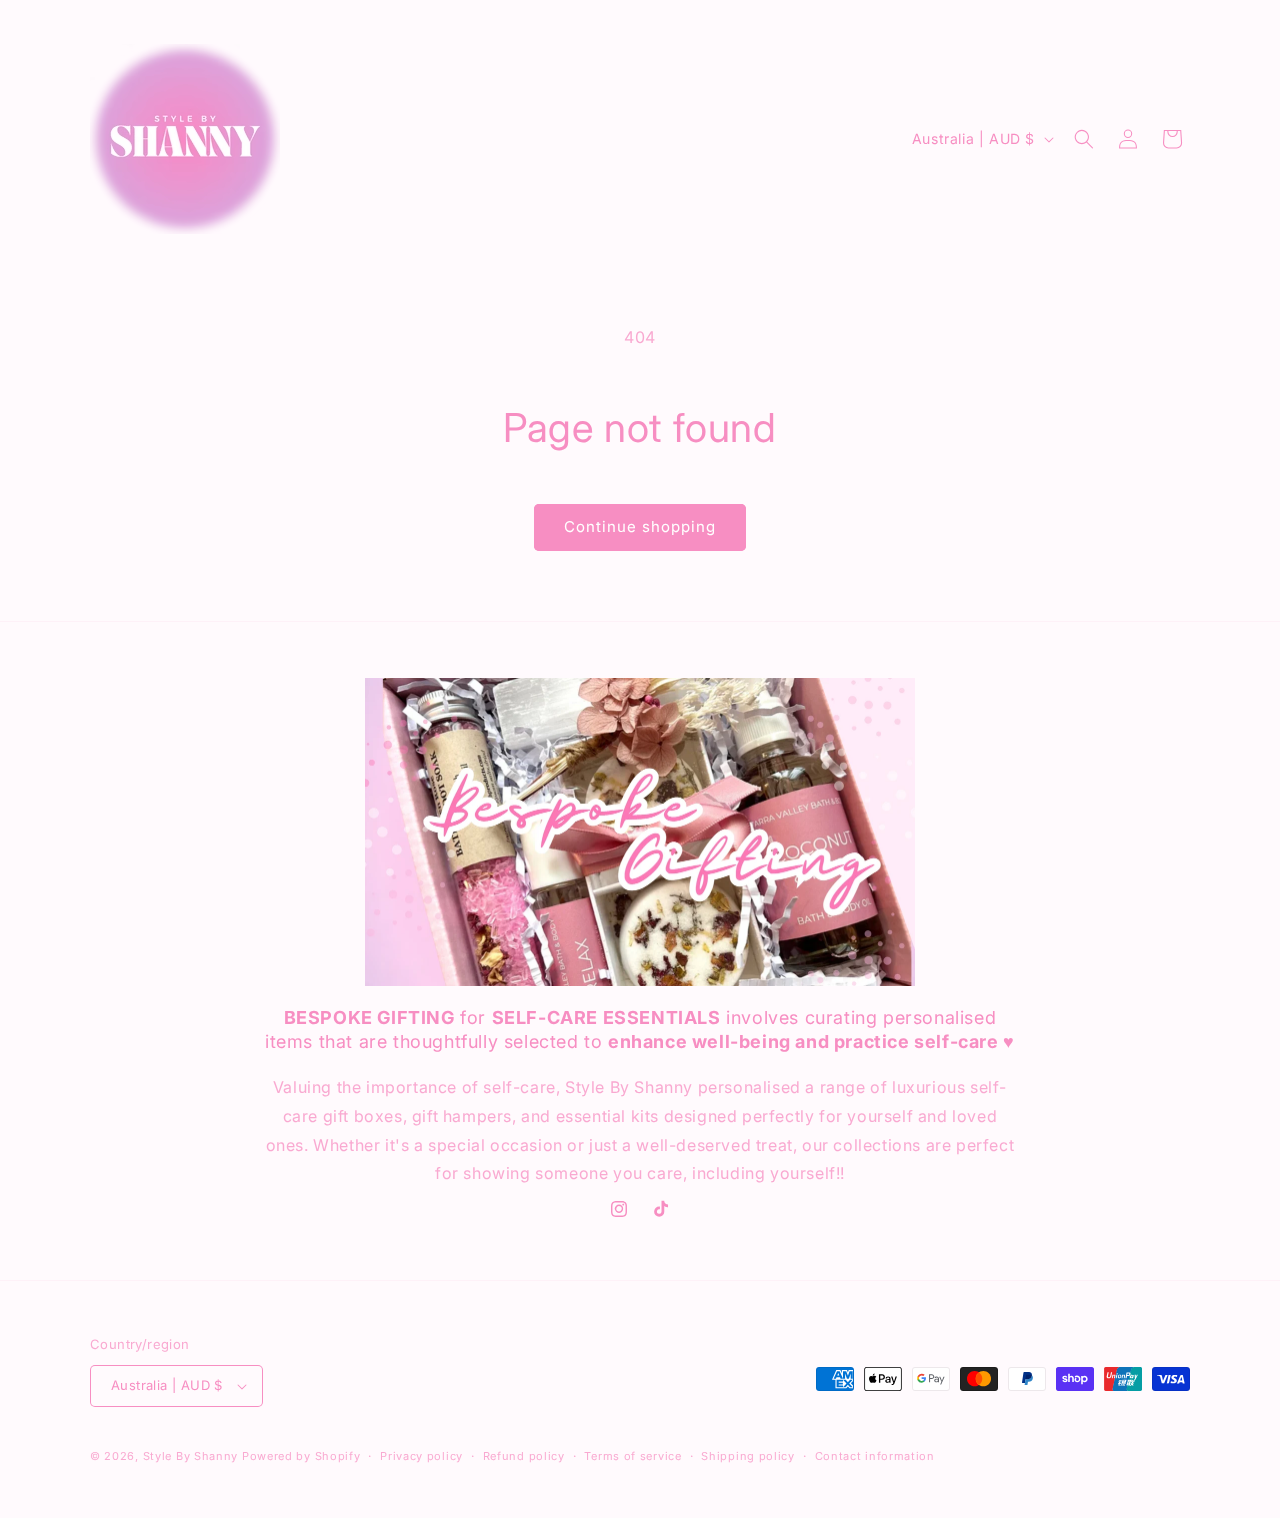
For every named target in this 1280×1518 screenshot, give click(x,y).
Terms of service (632, 1456)
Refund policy (524, 1456)
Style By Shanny (191, 1456)
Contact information (875, 1456)
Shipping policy (748, 1456)
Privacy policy (421, 1456)
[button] (1084, 139)
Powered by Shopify (301, 1456)
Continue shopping (640, 526)
